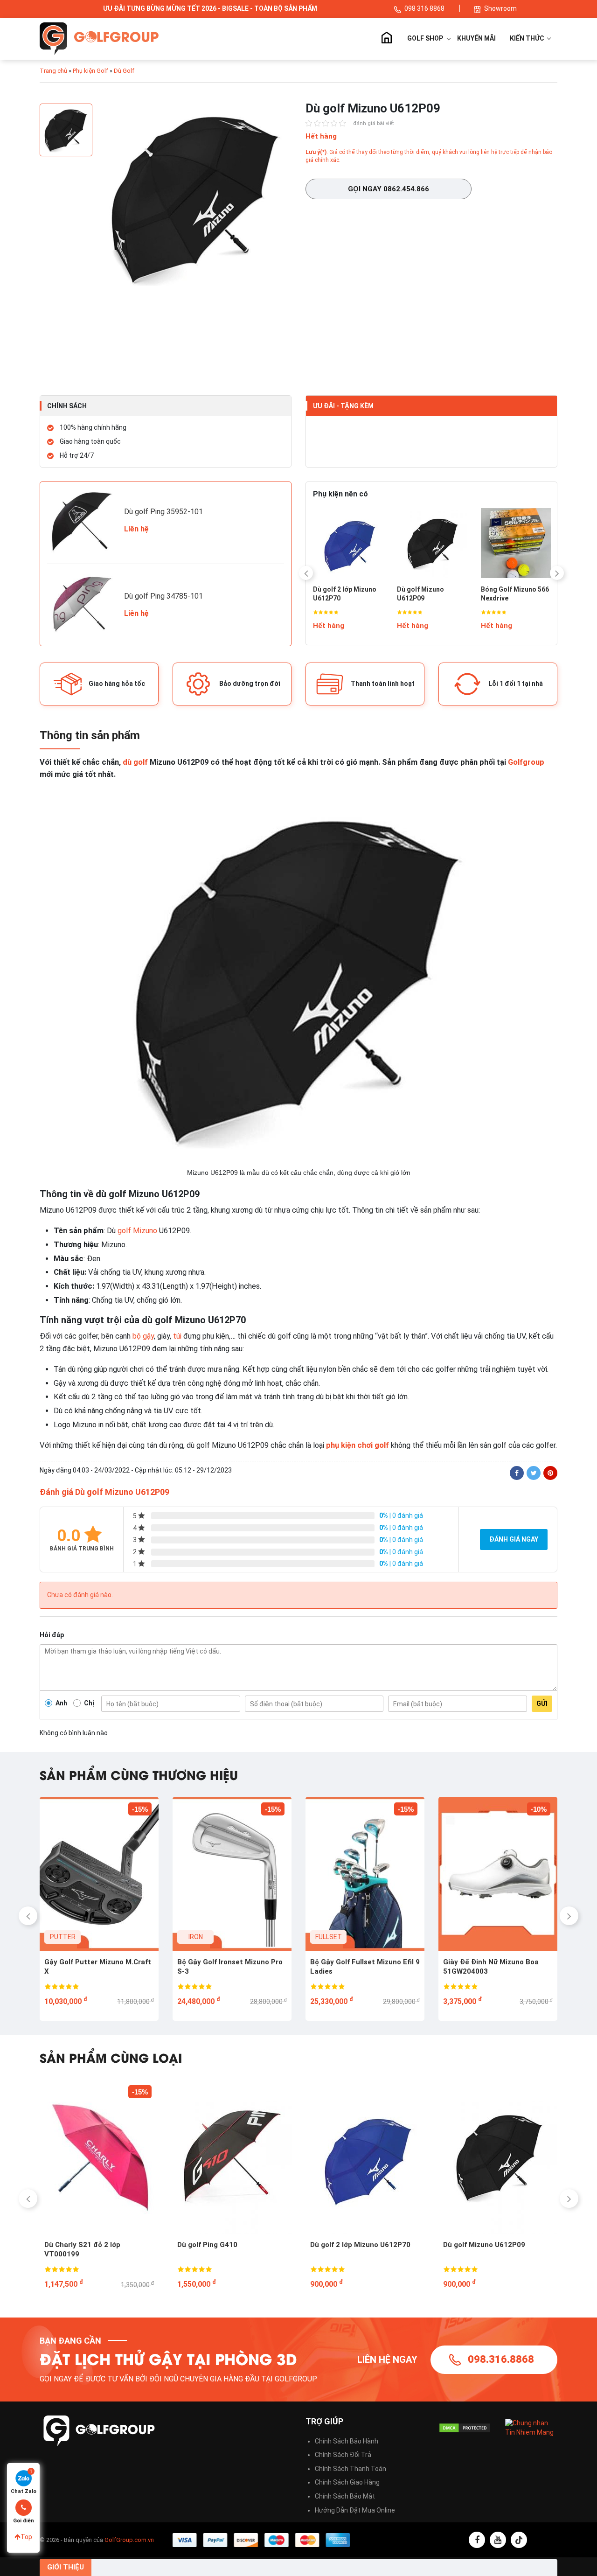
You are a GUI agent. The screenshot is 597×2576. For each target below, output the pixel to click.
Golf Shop (425, 38)
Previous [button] (306, 573)
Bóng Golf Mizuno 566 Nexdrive (362, 594)
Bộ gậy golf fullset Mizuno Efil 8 (366, 1962)
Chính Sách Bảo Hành (347, 2441)
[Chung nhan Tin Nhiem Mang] (531, 2427)
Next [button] (557, 573)
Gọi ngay (389, 189)
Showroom (500, 8)
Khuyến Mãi (476, 38)
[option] (196, 200)
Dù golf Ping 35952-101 (163, 512)
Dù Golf (124, 71)
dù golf (135, 762)
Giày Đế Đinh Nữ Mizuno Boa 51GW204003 (228, 1967)
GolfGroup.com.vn (129, 2540)
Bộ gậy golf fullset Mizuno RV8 (497, 1962)
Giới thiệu (66, 2567)
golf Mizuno (137, 1231)
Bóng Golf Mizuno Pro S (530, 594)
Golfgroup (526, 762)
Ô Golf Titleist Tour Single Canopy (416, 2249)
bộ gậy (143, 1336)
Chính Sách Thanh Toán (351, 2469)
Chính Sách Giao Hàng (347, 2482)
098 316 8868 (425, 8)
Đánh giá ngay (514, 1539)
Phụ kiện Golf (90, 71)
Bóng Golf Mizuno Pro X (446, 594)
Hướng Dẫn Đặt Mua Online (355, 2510)
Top (26, 2537)
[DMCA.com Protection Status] (465, 2428)
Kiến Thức (528, 38)
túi (177, 1336)
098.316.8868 (501, 2359)
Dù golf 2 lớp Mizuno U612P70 (156, 2245)
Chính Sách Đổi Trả (343, 2455)
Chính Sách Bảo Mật (345, 2496)
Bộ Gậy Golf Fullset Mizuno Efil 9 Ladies (102, 1967)
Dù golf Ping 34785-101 (163, 596)
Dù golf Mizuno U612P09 (280, 2245)
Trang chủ (386, 39)
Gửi (542, 1703)
